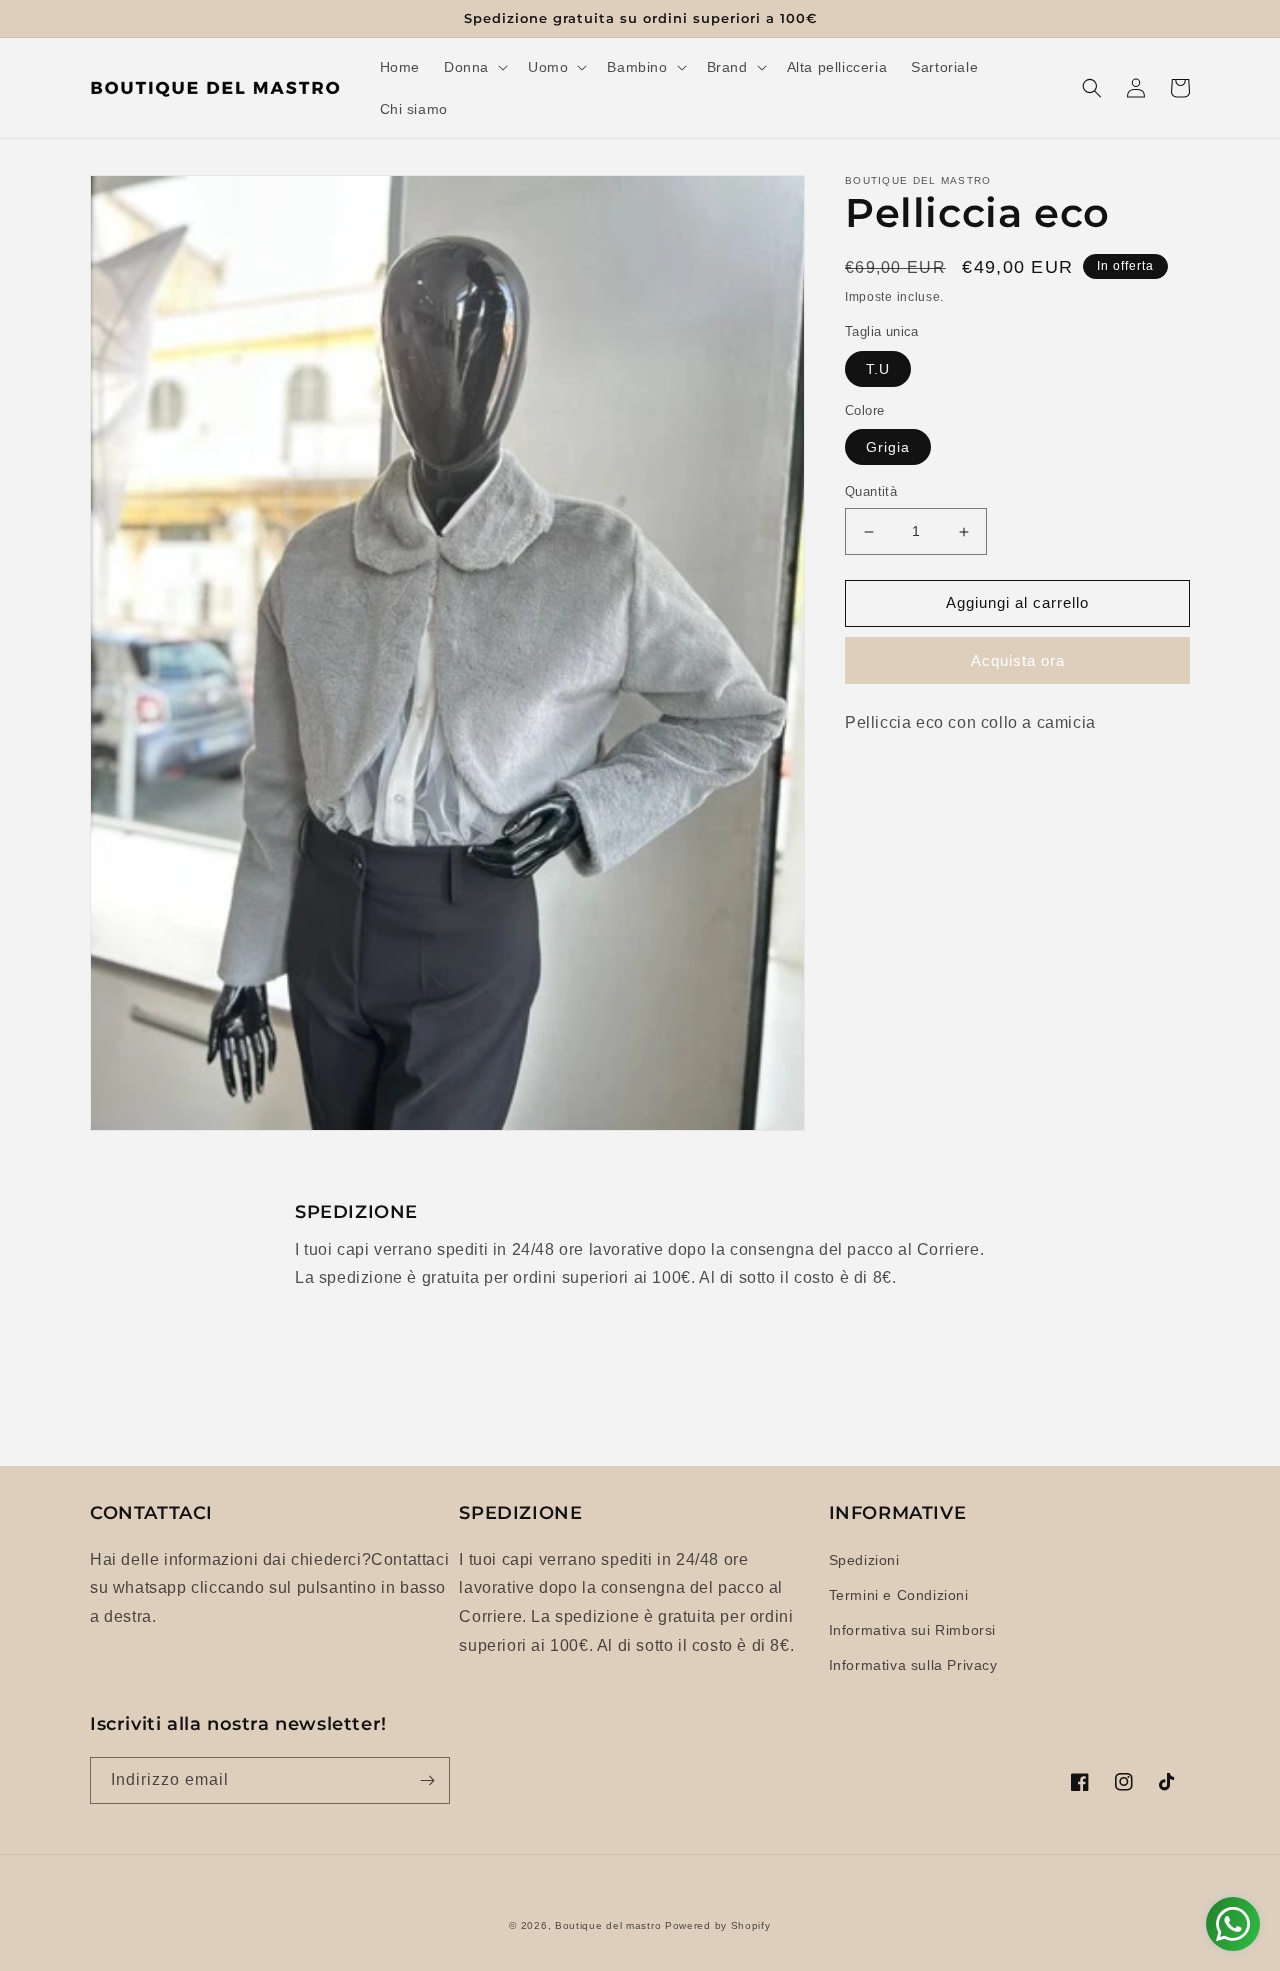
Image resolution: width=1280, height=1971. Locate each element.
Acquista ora (1018, 660)
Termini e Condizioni (899, 1595)
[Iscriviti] (427, 1780)
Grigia (888, 448)
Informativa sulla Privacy (913, 1665)
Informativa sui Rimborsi (912, 1630)
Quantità (871, 492)
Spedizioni (864, 1560)
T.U (878, 369)
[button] (474, 67)
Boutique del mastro (608, 1925)
